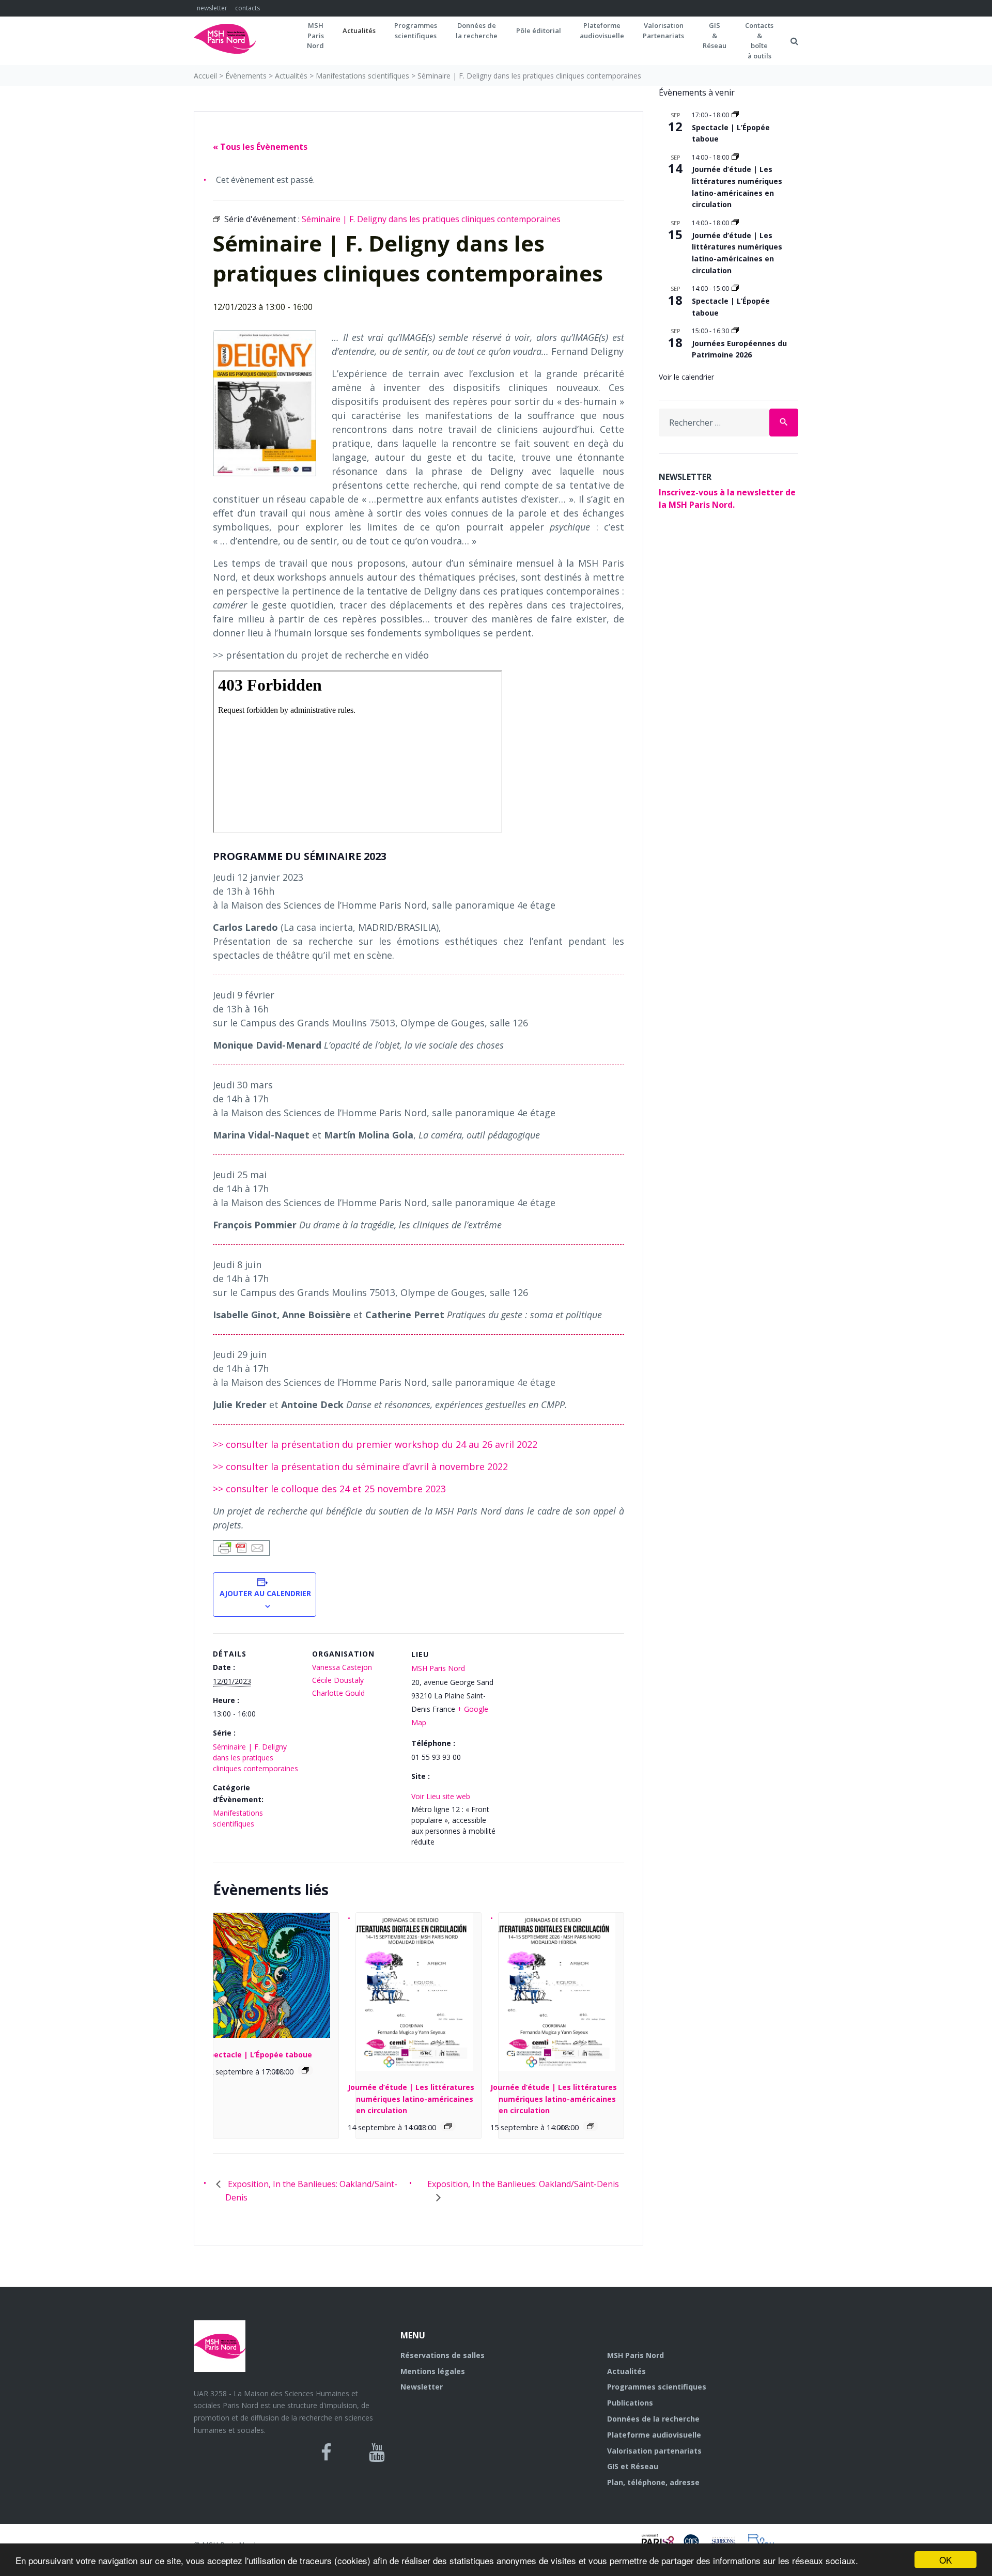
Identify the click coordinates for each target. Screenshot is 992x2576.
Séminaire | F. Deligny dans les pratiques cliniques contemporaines (255, 1758)
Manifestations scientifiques (362, 76)
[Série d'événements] (305, 2070)
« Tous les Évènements (260, 147)
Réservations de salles (443, 2355)
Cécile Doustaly (338, 1680)
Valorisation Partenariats (663, 30)
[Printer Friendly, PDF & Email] (241, 1547)
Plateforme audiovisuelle (654, 2435)
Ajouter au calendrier (265, 1593)
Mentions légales (433, 2371)
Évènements (246, 76)
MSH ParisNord (315, 35)
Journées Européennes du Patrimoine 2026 (739, 349)
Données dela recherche (477, 30)
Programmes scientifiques (416, 30)
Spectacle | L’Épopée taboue (259, 2055)
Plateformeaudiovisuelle (602, 30)
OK (946, 2560)
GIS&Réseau (715, 35)
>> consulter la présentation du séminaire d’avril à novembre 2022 (360, 1466)
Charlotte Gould (338, 1693)
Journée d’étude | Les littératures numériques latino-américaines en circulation (411, 2099)
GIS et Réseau (633, 2466)
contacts (247, 8)
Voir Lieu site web (441, 1796)
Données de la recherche (653, 2419)
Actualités (359, 30)
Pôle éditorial (539, 30)
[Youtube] (377, 2453)
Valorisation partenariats (654, 2451)
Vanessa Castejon (342, 1667)
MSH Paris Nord (438, 1668)
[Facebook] (326, 2453)
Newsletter (422, 2387)
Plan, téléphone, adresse (653, 2482)
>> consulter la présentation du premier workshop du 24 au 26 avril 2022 (375, 1444)
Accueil (205, 76)
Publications (630, 2403)
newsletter (212, 8)
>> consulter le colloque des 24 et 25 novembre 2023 (329, 1489)
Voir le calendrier (686, 377)
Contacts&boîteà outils (759, 41)
